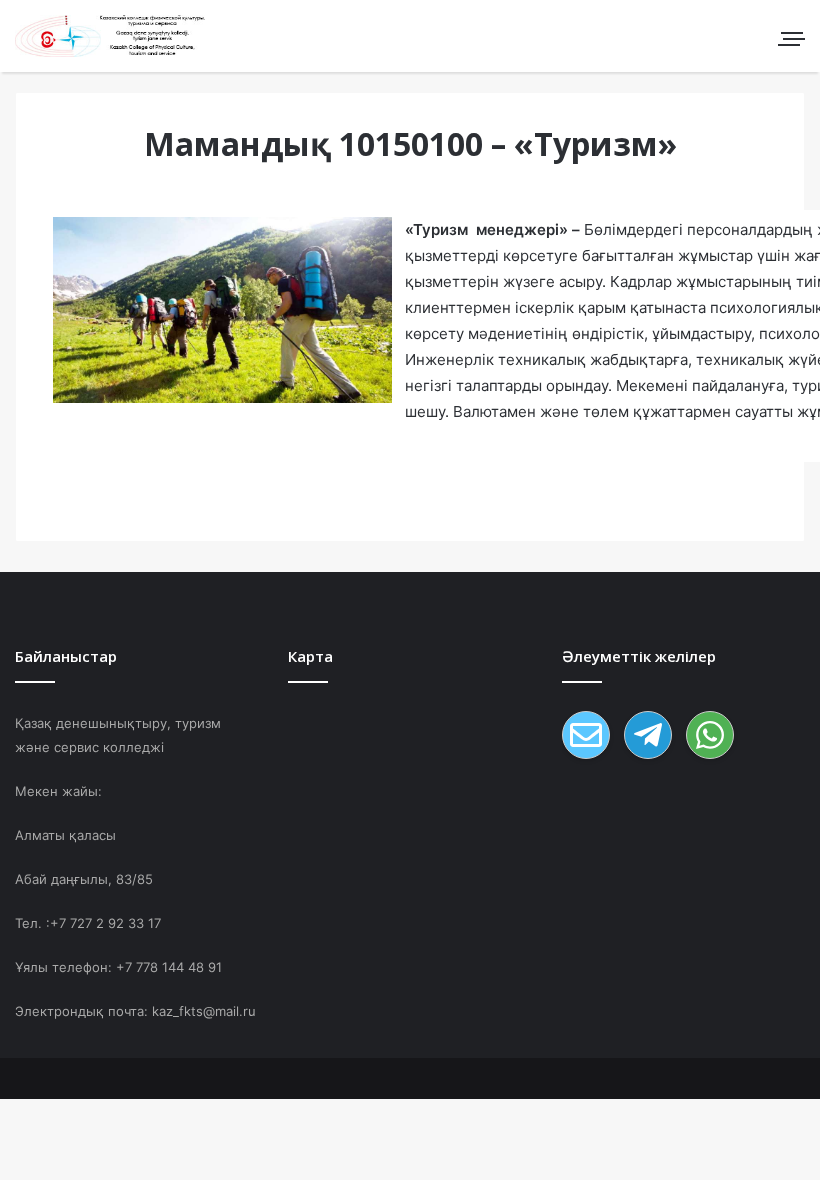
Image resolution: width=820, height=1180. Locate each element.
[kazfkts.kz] (110, 36)
